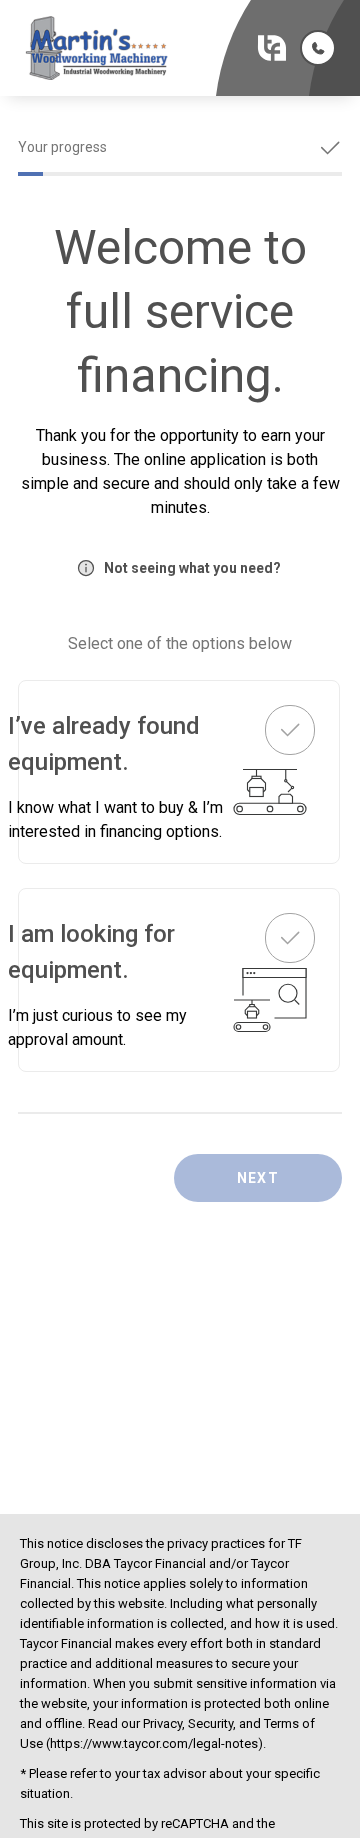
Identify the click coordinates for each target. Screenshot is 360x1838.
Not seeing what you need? (192, 568)
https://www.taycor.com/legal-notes (154, 1743)
